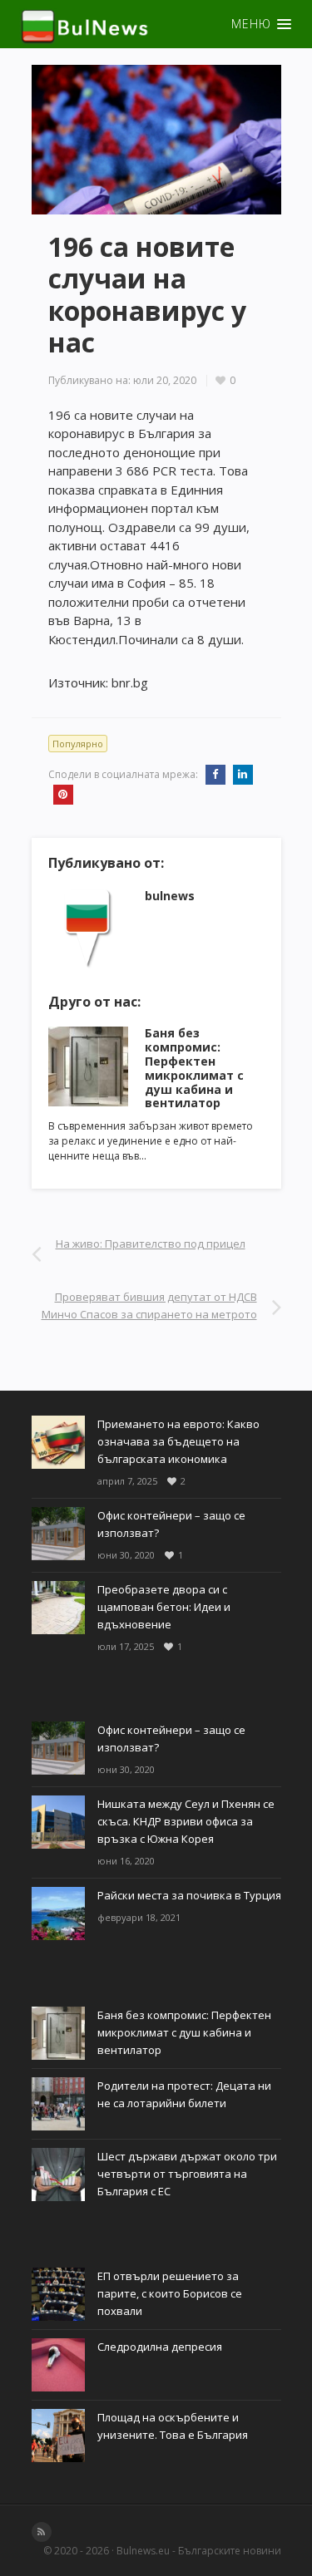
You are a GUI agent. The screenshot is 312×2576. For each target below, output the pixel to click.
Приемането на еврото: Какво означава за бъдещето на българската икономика (178, 1441)
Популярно (78, 744)
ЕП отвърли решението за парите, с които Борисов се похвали (170, 2293)
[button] (156, 24)
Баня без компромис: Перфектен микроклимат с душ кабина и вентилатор (194, 1068)
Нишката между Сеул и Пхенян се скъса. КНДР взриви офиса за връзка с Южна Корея (186, 1821)
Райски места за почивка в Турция (189, 1895)
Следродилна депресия (160, 2347)
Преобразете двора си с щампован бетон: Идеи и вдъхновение (164, 1607)
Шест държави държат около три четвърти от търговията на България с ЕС (187, 2174)
